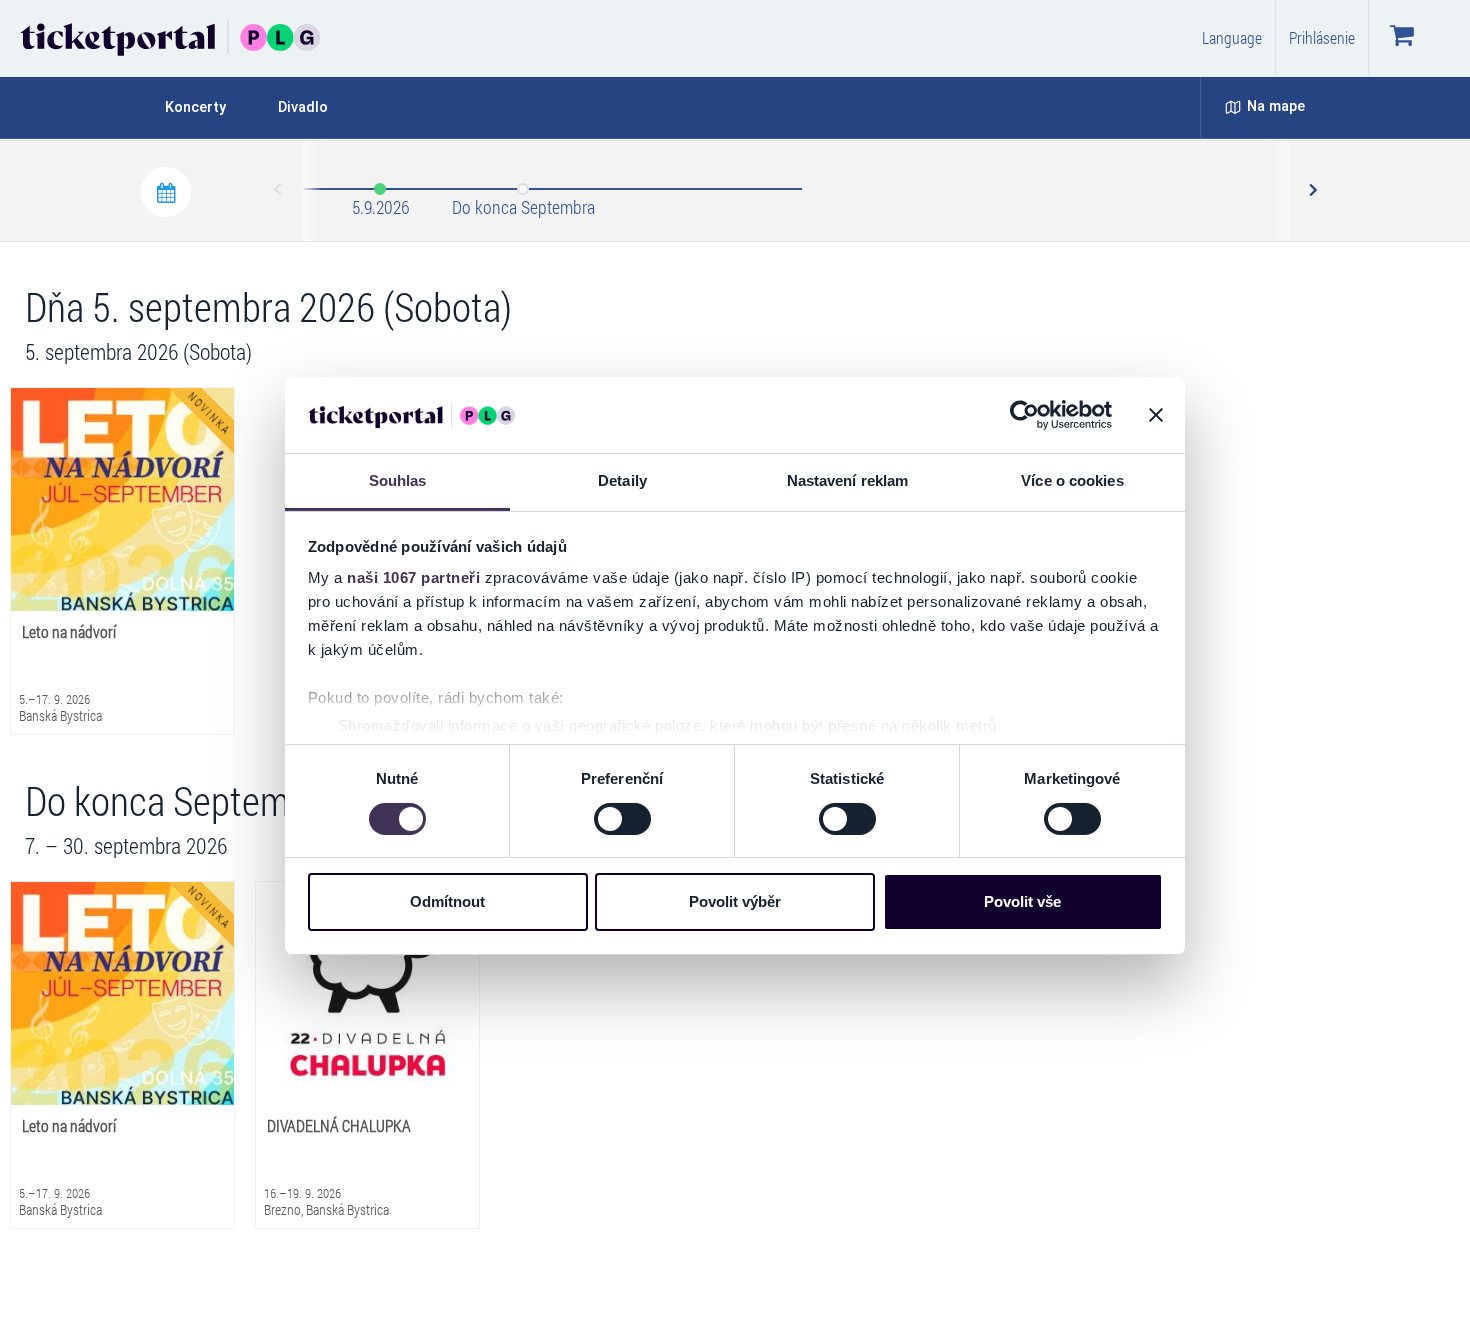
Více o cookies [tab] (1072, 480)
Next (1312, 191)
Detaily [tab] (622, 480)
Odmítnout (447, 901)
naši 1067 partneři (413, 577)
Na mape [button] (1276, 106)
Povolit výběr (735, 901)
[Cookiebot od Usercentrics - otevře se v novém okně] (1024, 415)
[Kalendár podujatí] (166, 192)
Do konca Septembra (523, 207)
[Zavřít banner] (1156, 415)
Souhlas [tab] (398, 480)
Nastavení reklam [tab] (848, 480)
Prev (279, 191)
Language (1232, 37)
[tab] (207, 107)
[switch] (622, 819)
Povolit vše (1022, 901)
